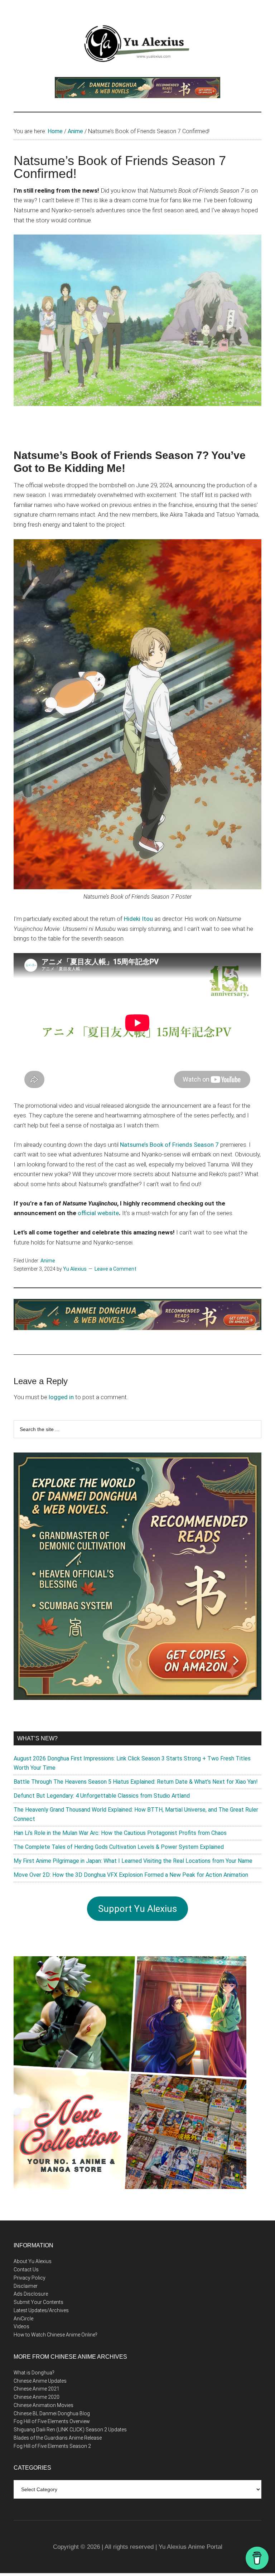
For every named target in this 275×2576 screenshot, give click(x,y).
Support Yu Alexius (137, 1909)
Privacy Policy (30, 2278)
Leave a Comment (115, 1269)
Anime (48, 1261)
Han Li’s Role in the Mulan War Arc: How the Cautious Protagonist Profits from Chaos (120, 1833)
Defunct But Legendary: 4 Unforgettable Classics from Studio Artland (102, 1796)
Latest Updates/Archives (41, 2310)
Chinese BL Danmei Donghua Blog (52, 2413)
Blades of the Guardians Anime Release (58, 2438)
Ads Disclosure (31, 2294)
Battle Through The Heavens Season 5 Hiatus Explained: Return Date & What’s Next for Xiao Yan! (136, 1782)
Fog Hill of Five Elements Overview (52, 2421)
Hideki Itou (138, 919)
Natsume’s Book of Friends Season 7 (169, 1145)
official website (98, 1213)
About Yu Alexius (33, 2261)
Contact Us (26, 2270)
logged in (61, 1397)
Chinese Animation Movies (44, 2405)
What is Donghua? (34, 2373)
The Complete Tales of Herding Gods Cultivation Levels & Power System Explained (119, 1847)
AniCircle (23, 2319)
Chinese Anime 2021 (37, 2389)
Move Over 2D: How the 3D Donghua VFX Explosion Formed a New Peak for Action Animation (131, 1875)
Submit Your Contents (38, 2302)
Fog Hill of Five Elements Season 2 (52, 2446)
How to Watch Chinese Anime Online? (56, 2335)
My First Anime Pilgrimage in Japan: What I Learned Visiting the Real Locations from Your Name (133, 1861)
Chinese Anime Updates (40, 2381)
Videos (21, 2326)
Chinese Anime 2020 (37, 2397)
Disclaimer (26, 2286)
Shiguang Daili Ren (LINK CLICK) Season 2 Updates (70, 2430)
